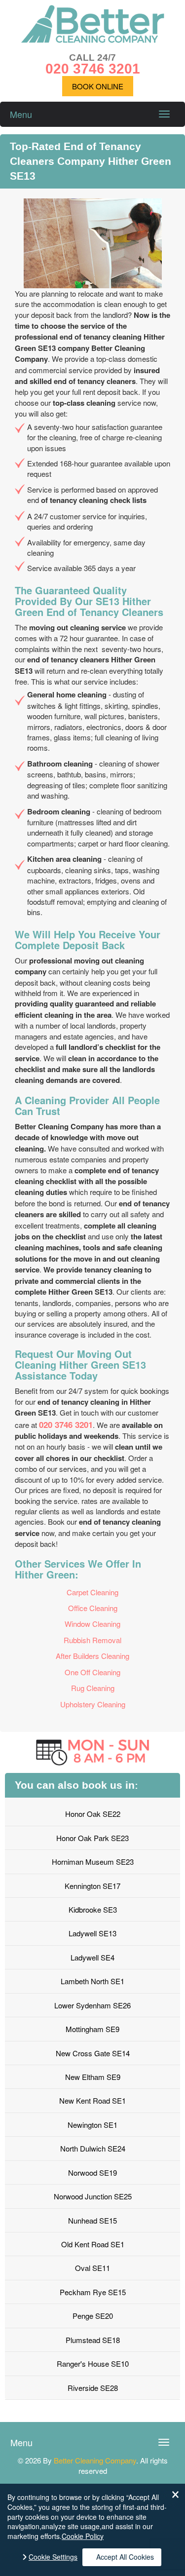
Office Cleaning (93, 1608)
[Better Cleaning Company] (93, 40)
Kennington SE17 (92, 1886)
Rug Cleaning (93, 1688)
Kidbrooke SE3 (93, 1909)
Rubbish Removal (92, 1640)
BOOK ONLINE (98, 86)
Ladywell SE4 (92, 1957)
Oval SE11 (92, 2268)
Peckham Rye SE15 (93, 2292)
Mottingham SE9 (92, 2029)
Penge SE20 (93, 2316)
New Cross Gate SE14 (93, 2053)
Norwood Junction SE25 (93, 2196)
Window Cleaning (92, 1624)
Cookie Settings (53, 2557)
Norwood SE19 (92, 2172)
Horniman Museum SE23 (93, 1862)
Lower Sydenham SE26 (92, 2005)
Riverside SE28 (93, 2388)
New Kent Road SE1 (92, 2100)
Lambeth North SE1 (92, 1981)
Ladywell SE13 (92, 1933)
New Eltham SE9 (93, 2077)
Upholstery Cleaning (93, 1704)
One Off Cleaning (92, 1672)
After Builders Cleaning (92, 1656)
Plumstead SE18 (93, 2340)
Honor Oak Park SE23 (92, 1838)
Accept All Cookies (125, 2557)
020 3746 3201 (66, 1424)
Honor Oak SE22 (93, 1814)
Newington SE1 (92, 2125)
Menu (21, 114)
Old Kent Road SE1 (93, 2244)
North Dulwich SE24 (93, 2148)
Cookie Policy (83, 2536)
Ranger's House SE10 (93, 2364)
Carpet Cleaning (92, 1592)
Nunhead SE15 (92, 2220)
